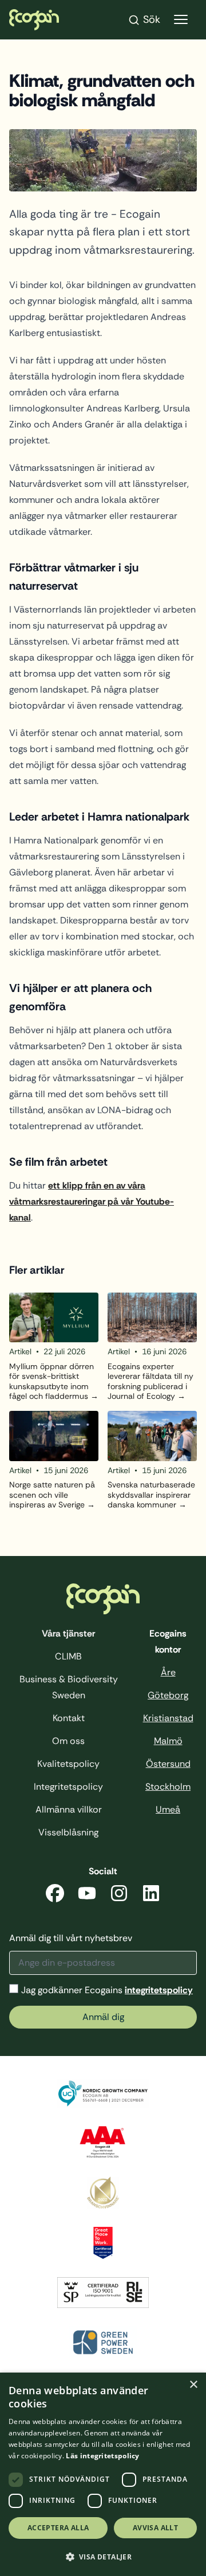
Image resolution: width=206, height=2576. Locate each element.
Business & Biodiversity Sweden (69, 1687)
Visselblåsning (68, 1832)
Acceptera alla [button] (58, 2528)
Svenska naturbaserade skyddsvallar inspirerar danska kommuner (151, 1495)
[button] (103, 2557)
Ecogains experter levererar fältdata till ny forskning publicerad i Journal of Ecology (150, 1382)
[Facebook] (55, 1895)
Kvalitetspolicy (68, 1764)
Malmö (168, 1741)
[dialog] (103, 2474)
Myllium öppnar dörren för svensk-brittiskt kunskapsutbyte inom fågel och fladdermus (51, 1382)
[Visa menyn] (181, 20)
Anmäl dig (103, 2017)
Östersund (168, 1764)
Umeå (168, 1809)
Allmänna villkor (69, 1809)
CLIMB (68, 1656)
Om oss (68, 1741)
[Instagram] (119, 1895)
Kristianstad (168, 1718)
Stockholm (168, 1787)
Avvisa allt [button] (155, 2528)
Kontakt (69, 1718)
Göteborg (168, 1695)
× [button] (193, 2385)
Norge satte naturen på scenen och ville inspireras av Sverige (52, 1495)
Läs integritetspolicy (102, 2456)
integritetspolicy (159, 1990)
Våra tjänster (68, 1633)
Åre (168, 1672)
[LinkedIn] (151, 1895)
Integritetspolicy (68, 1787)
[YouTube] (87, 1895)
